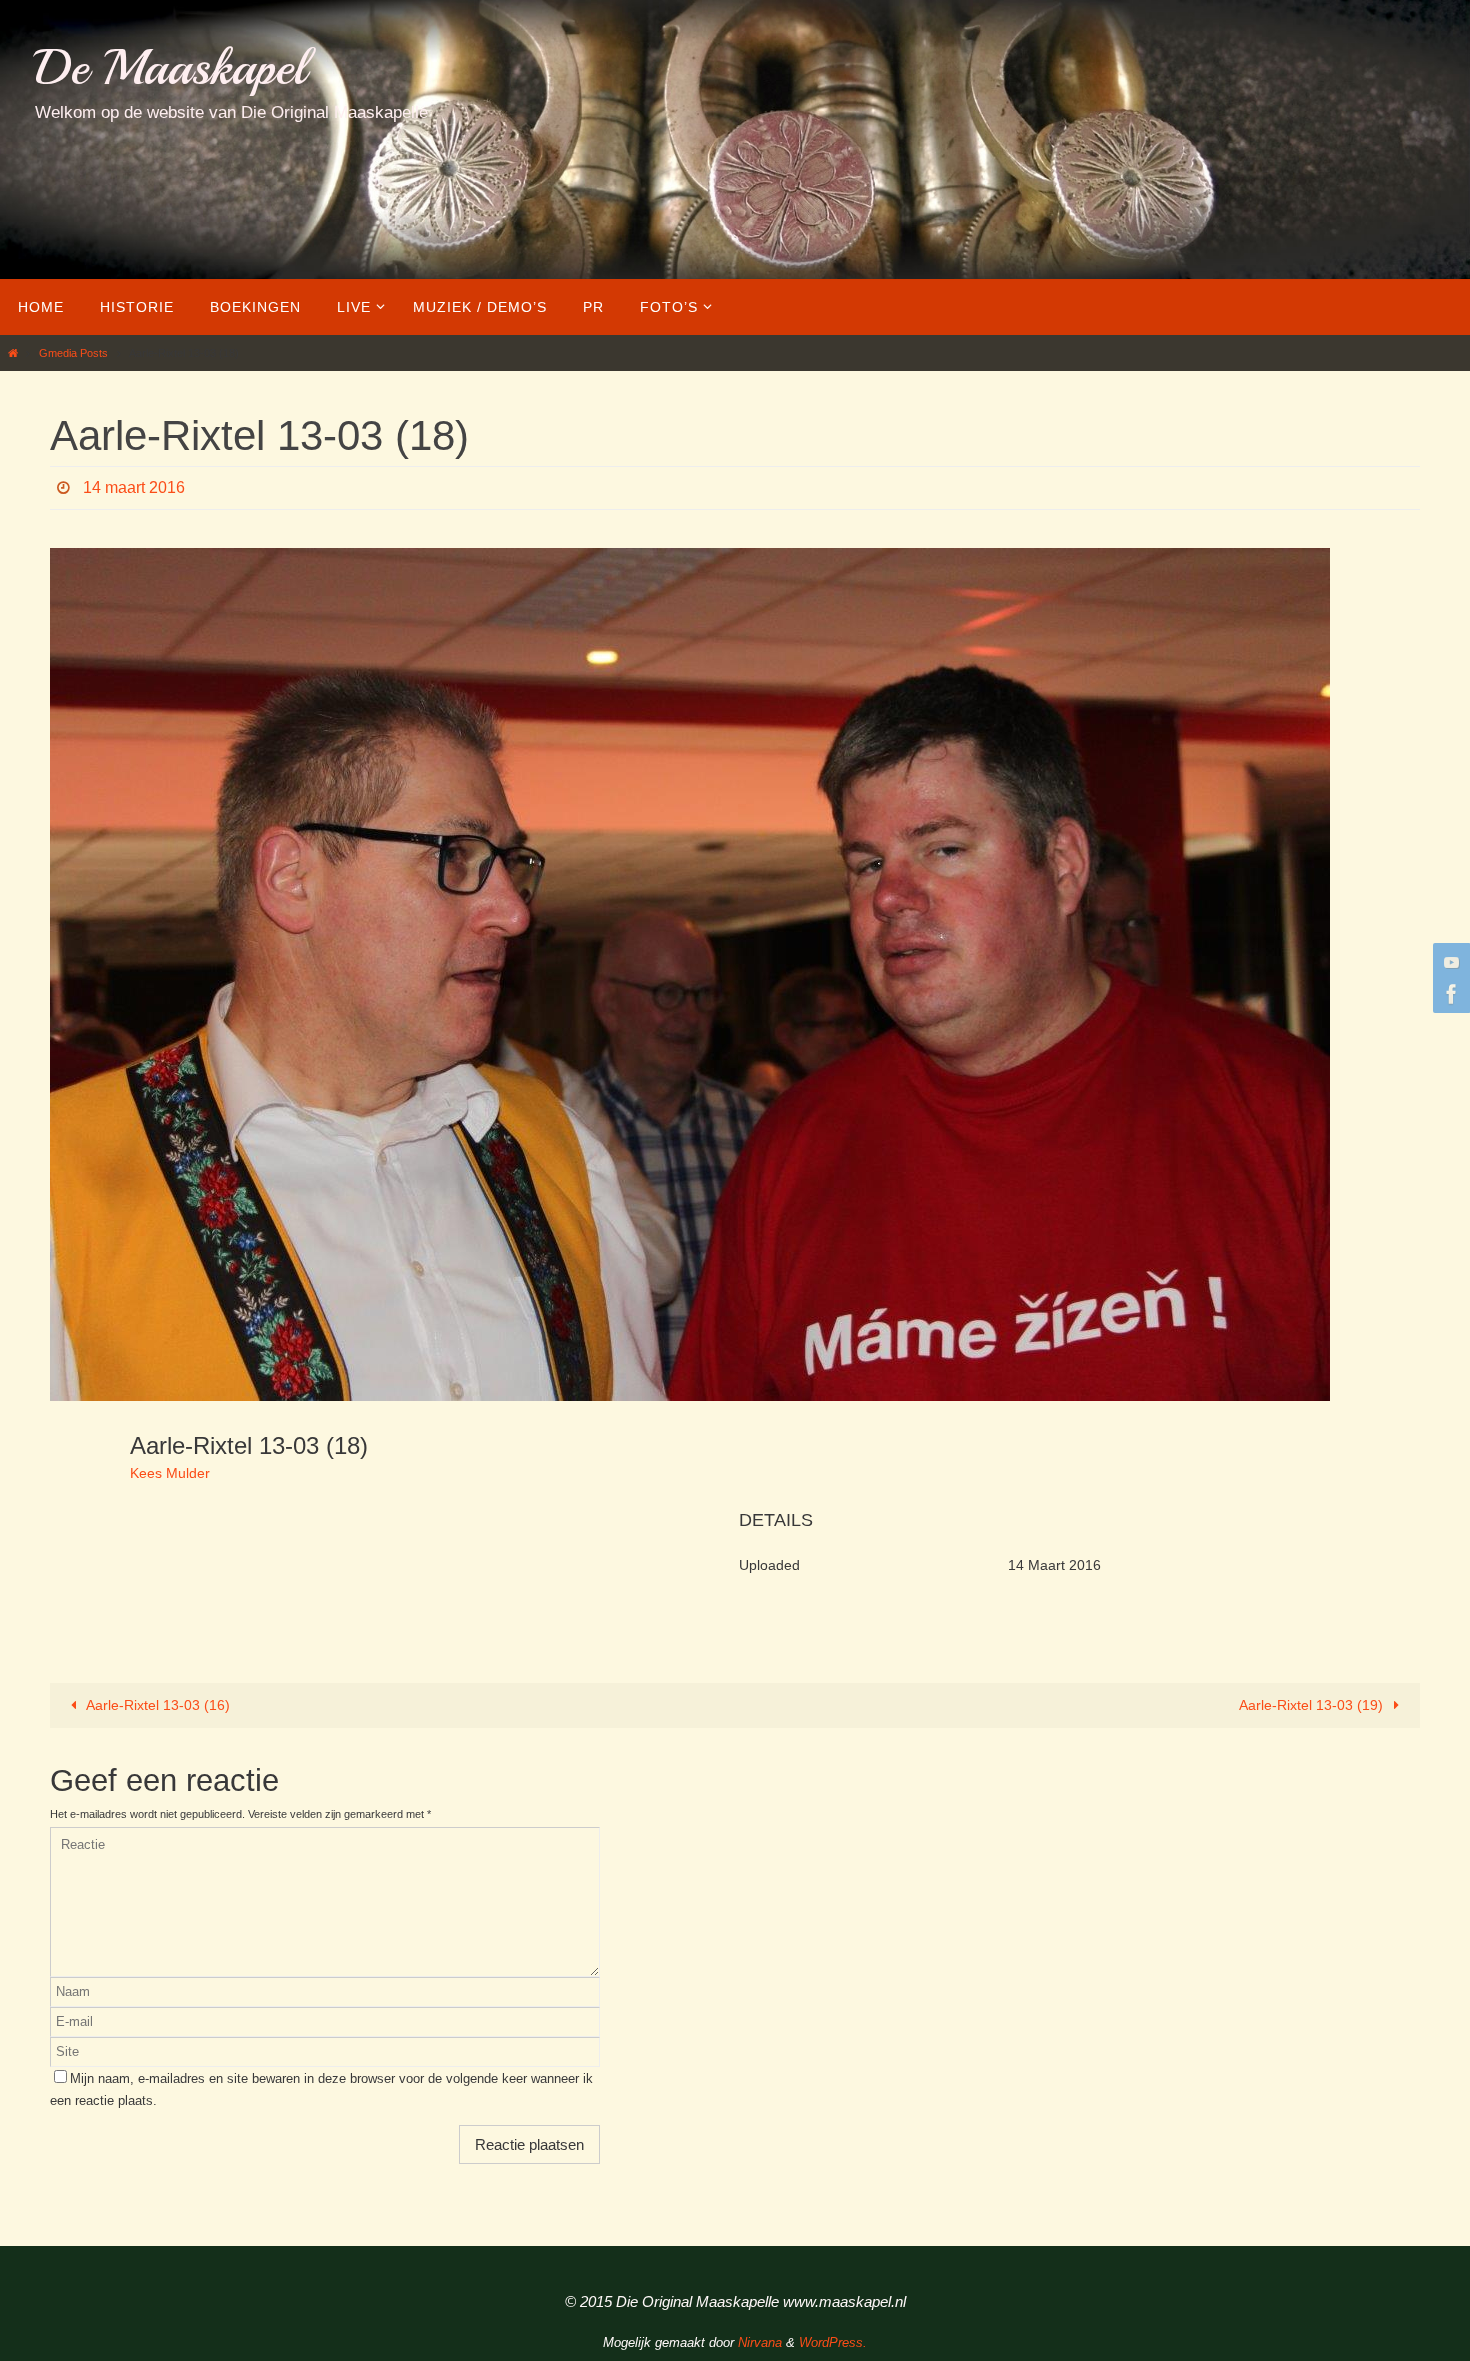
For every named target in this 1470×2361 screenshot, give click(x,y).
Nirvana (760, 2342)
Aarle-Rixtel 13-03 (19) (1313, 1705)
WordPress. (833, 2342)
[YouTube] (1449, 962)
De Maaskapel (170, 67)
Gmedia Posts (73, 353)
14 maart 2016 (134, 487)
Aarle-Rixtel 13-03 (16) (156, 1705)
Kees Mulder (170, 1473)
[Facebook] (1449, 994)
